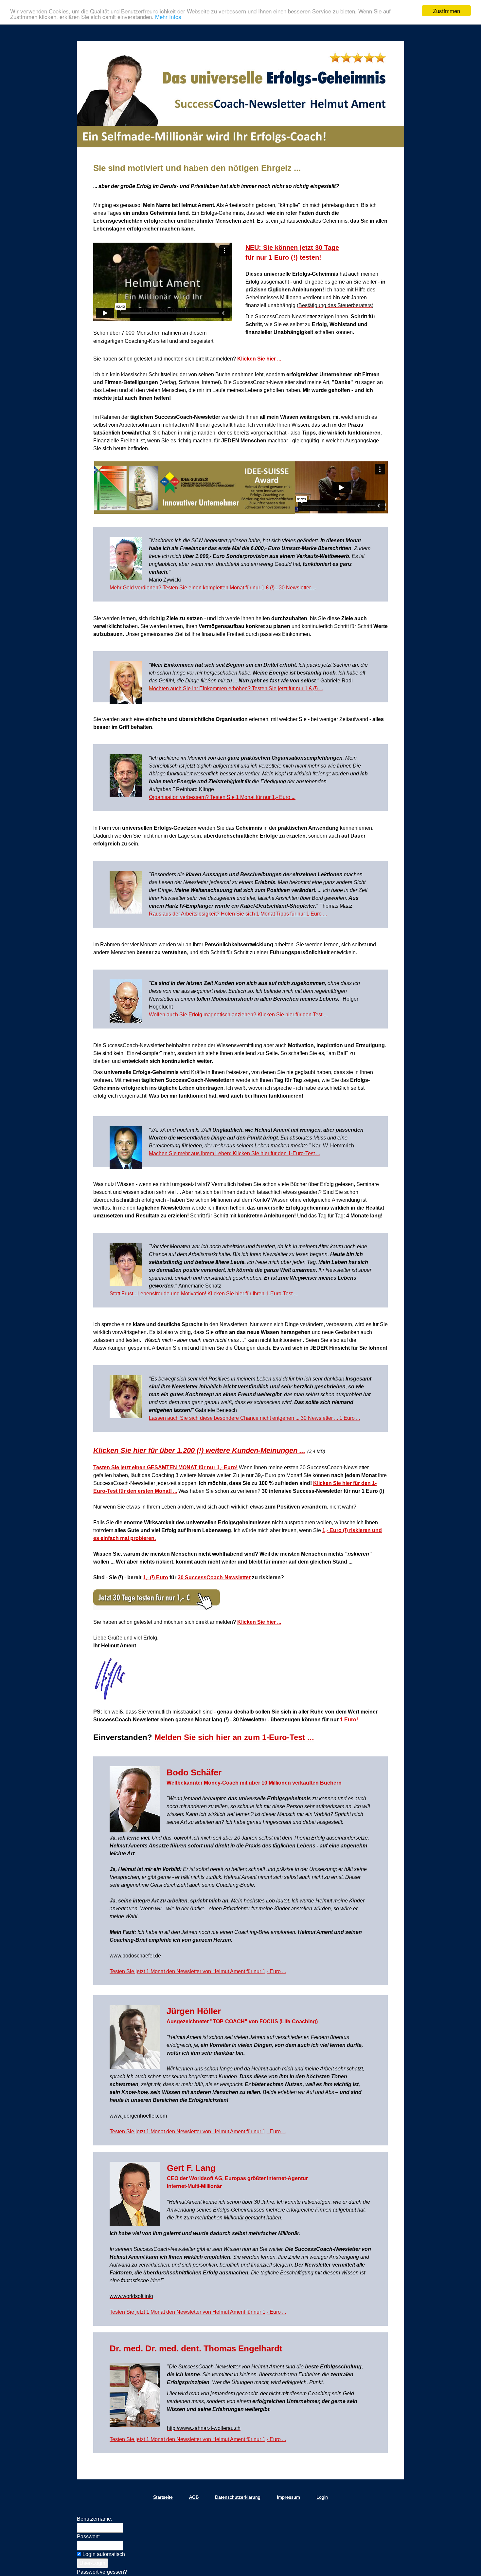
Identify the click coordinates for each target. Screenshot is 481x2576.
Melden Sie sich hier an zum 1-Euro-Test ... (234, 1737)
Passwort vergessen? (102, 2572)
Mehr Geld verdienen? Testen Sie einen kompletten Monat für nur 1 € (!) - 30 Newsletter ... (213, 588)
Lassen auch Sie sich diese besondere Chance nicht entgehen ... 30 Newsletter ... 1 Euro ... (254, 1418)
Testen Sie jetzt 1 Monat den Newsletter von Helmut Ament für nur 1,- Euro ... (198, 1971)
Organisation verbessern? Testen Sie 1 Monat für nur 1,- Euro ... (222, 797)
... (174, 1491)
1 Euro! (349, 1720)
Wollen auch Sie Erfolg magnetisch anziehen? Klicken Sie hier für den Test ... (238, 1015)
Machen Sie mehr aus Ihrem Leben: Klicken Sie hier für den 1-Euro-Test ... (234, 1153)
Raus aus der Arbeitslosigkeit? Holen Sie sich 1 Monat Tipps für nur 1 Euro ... (238, 914)
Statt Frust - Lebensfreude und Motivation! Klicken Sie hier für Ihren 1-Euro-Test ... (204, 1294)
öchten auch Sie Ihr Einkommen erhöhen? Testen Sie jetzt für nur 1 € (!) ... (238, 688)
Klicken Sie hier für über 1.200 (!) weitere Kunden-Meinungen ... (199, 1450)
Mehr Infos (168, 17)
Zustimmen (446, 11)
